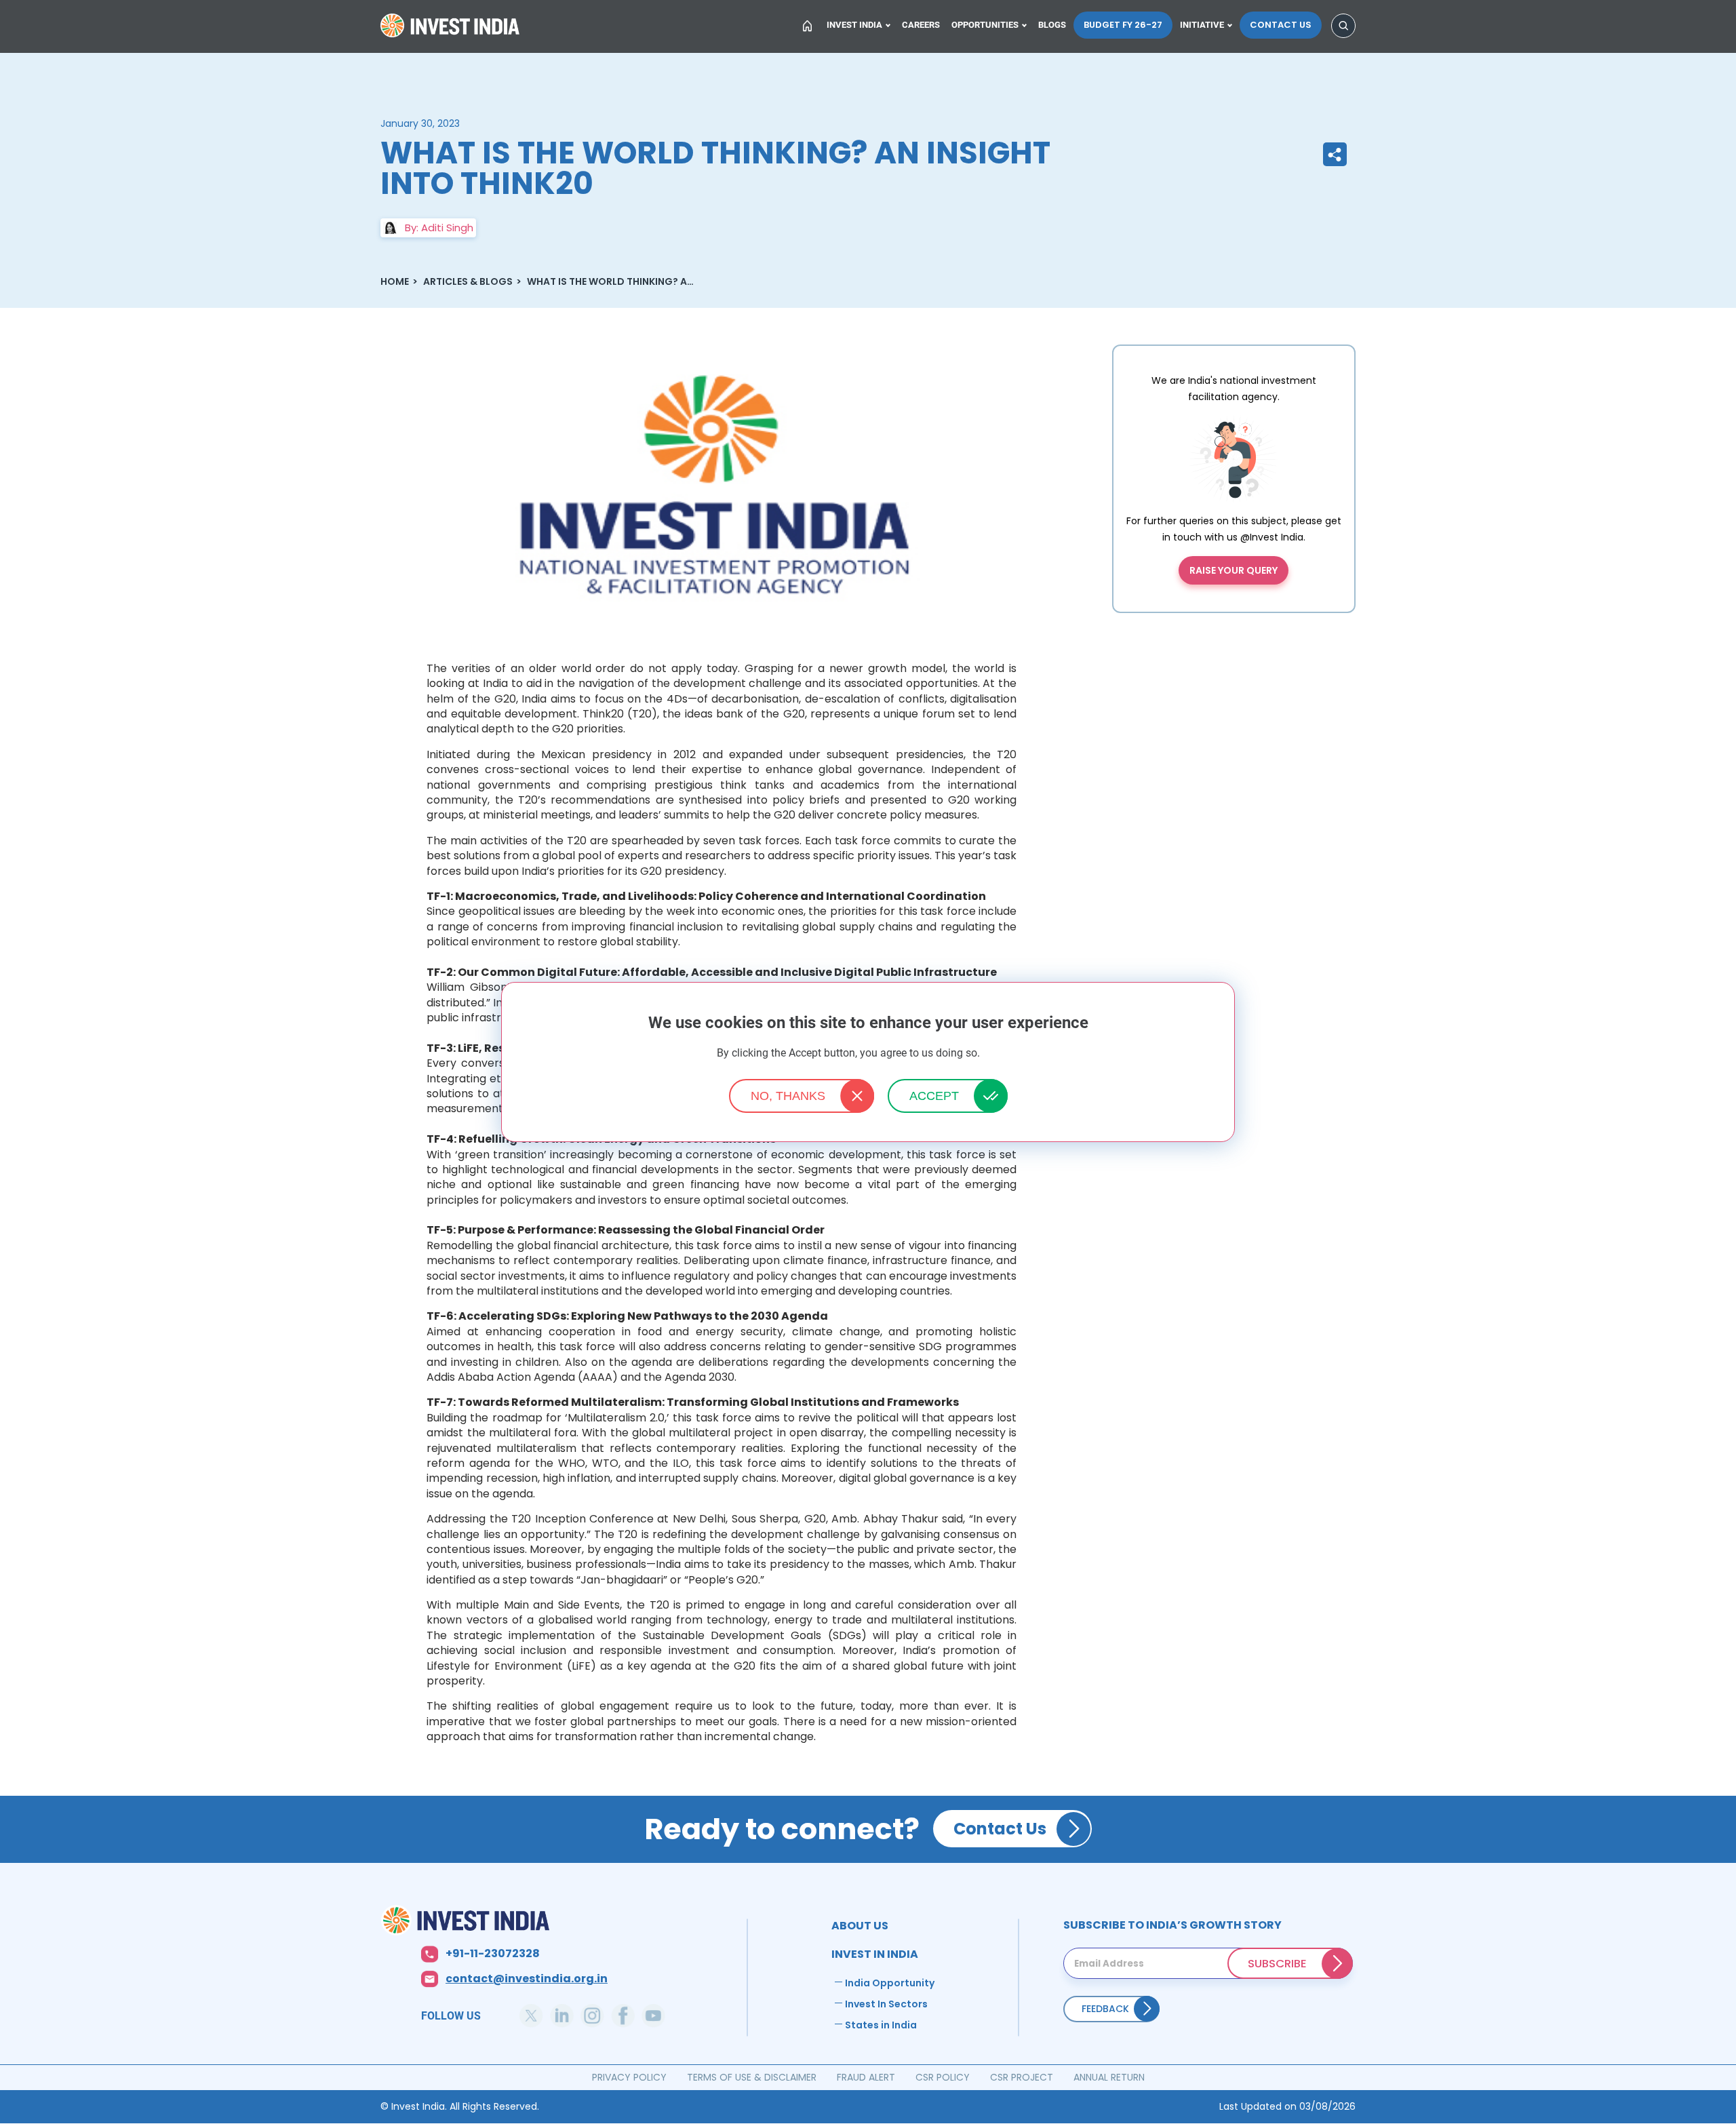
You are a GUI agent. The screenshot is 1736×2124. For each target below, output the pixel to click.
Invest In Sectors (886, 2004)
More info (1001, 1054)
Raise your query (1234, 570)
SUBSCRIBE (1277, 1963)
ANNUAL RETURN (1109, 2077)
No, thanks (788, 1096)
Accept (934, 1096)
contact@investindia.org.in (527, 1979)
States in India (881, 2025)
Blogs (1052, 25)
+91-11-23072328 (493, 1954)
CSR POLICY (943, 2077)
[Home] (541, 1920)
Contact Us (1281, 25)
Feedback (1105, 2009)
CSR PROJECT (1022, 2077)
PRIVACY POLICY (629, 2077)
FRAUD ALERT (866, 2077)
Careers (921, 25)
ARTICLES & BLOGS (468, 281)
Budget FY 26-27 (1123, 25)
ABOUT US (860, 1926)
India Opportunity (890, 1983)
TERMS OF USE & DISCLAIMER (752, 2077)
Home (452, 30)
